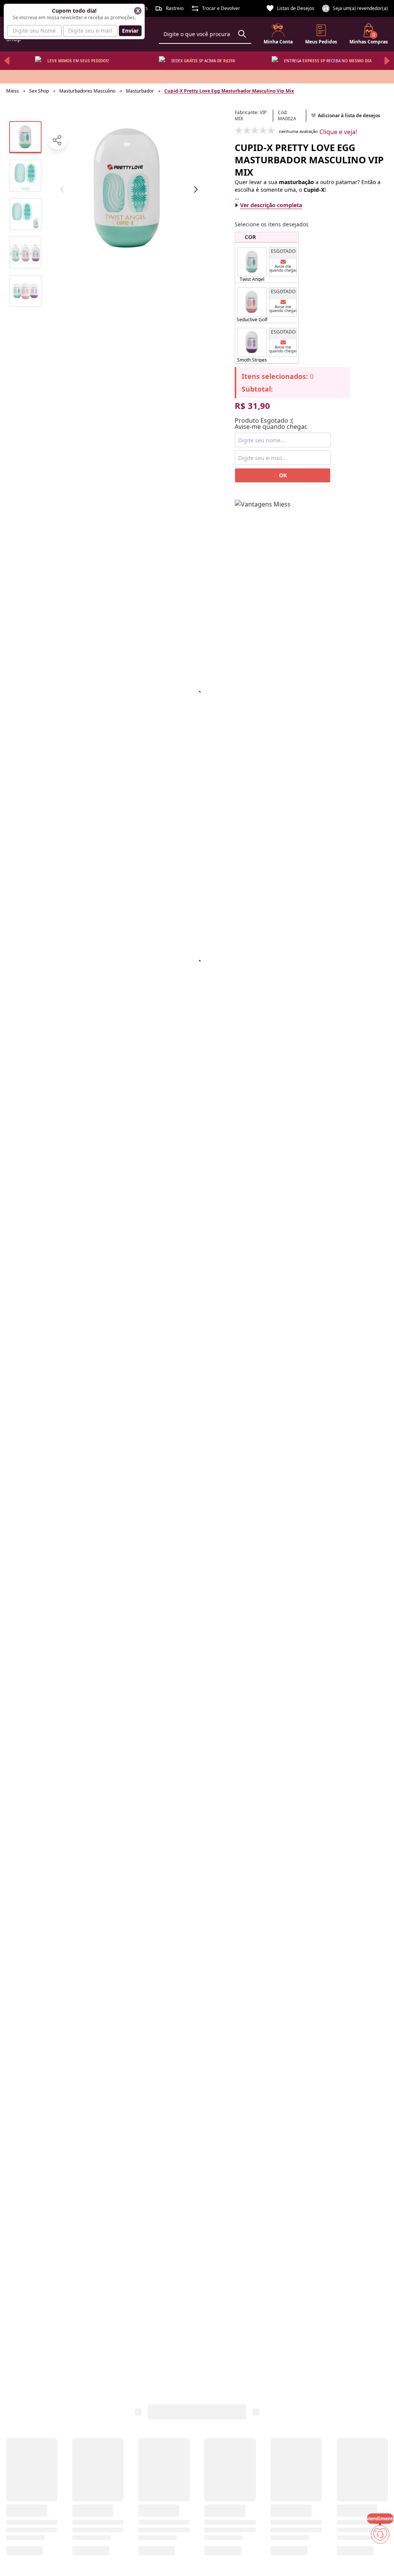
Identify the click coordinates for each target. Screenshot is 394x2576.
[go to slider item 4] (25, 291)
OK (283, 475)
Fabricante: (251, 116)
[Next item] (387, 61)
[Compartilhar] (57, 140)
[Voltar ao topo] (380, 2558)
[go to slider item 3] (25, 252)
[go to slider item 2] (25, 214)
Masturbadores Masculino (87, 91)
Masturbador (140, 91)
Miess (13, 91)
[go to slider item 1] (25, 176)
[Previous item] (7, 61)
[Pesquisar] (242, 34)
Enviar (130, 31)
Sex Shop (39, 91)
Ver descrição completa (271, 205)
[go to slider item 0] (25, 137)
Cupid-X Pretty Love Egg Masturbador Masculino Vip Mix (229, 91)
